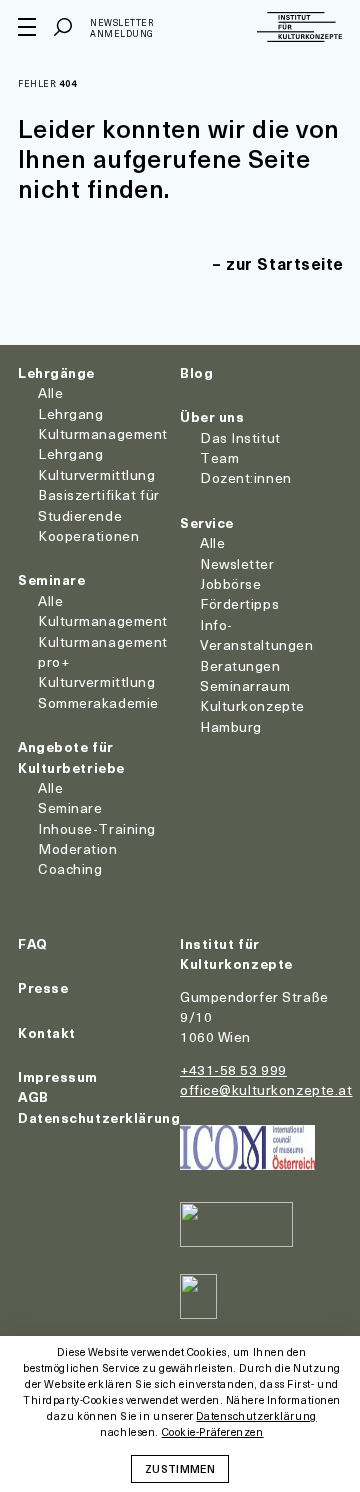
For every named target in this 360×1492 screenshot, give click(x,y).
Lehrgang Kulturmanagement (103, 423)
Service (207, 522)
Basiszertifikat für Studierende (99, 504)
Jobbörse (230, 583)
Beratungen (240, 665)
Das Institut (240, 437)
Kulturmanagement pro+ (103, 651)
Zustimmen (180, 1468)
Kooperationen (88, 535)
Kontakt (47, 1032)
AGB (33, 1096)
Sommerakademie (98, 702)
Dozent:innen (246, 477)
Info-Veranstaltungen (256, 634)
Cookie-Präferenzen (213, 1432)
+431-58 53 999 (233, 1069)
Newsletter (237, 563)
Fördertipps (239, 603)
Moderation (78, 848)
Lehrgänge (56, 372)
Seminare (51, 579)
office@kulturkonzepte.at (266, 1089)
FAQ (33, 943)
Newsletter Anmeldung (122, 28)
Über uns (212, 416)
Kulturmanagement (103, 620)
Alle (50, 392)
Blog (196, 372)
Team (219, 457)
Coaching (70, 868)
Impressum (58, 1076)
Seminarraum (245, 685)
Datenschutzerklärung (99, 1117)
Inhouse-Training (97, 828)
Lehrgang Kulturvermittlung (97, 463)
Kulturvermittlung (97, 681)
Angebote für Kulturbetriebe (71, 756)
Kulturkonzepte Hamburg (252, 715)
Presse (43, 987)
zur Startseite (285, 263)
